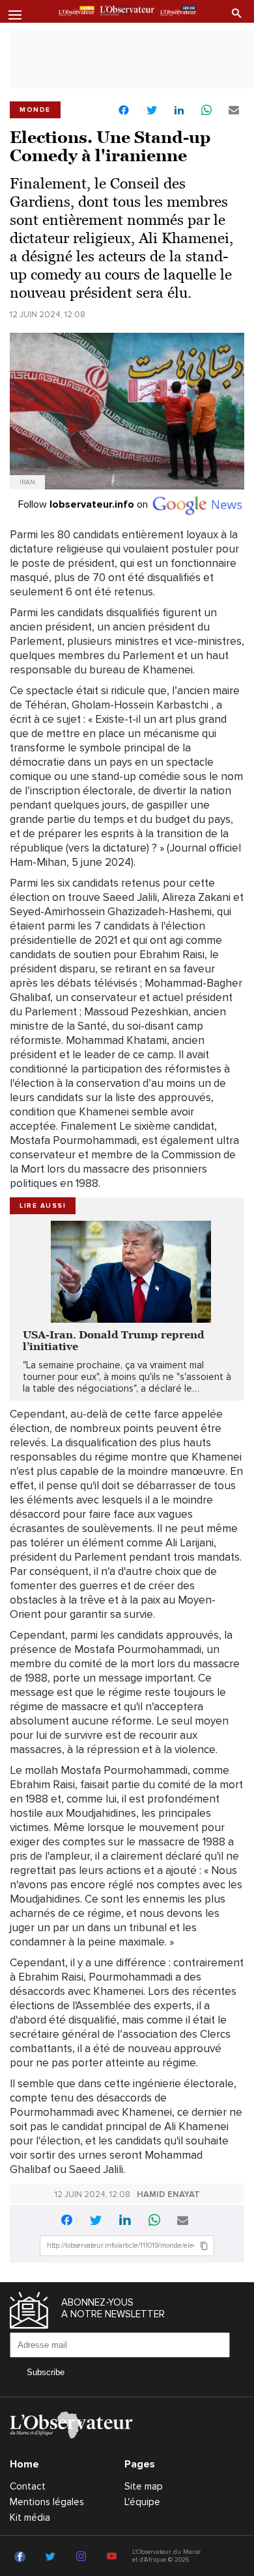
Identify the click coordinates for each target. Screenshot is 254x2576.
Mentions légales (47, 2502)
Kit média (30, 2517)
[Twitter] (52, 2557)
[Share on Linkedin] (179, 111)
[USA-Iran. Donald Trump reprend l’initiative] (127, 1272)
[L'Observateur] (77, 12)
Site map (144, 2486)
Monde (35, 110)
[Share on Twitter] (152, 111)
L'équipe (142, 2502)
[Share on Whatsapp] (206, 111)
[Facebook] (22, 2557)
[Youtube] (114, 2557)
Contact (28, 2486)
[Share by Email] (234, 111)
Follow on (84, 504)
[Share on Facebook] (124, 111)
